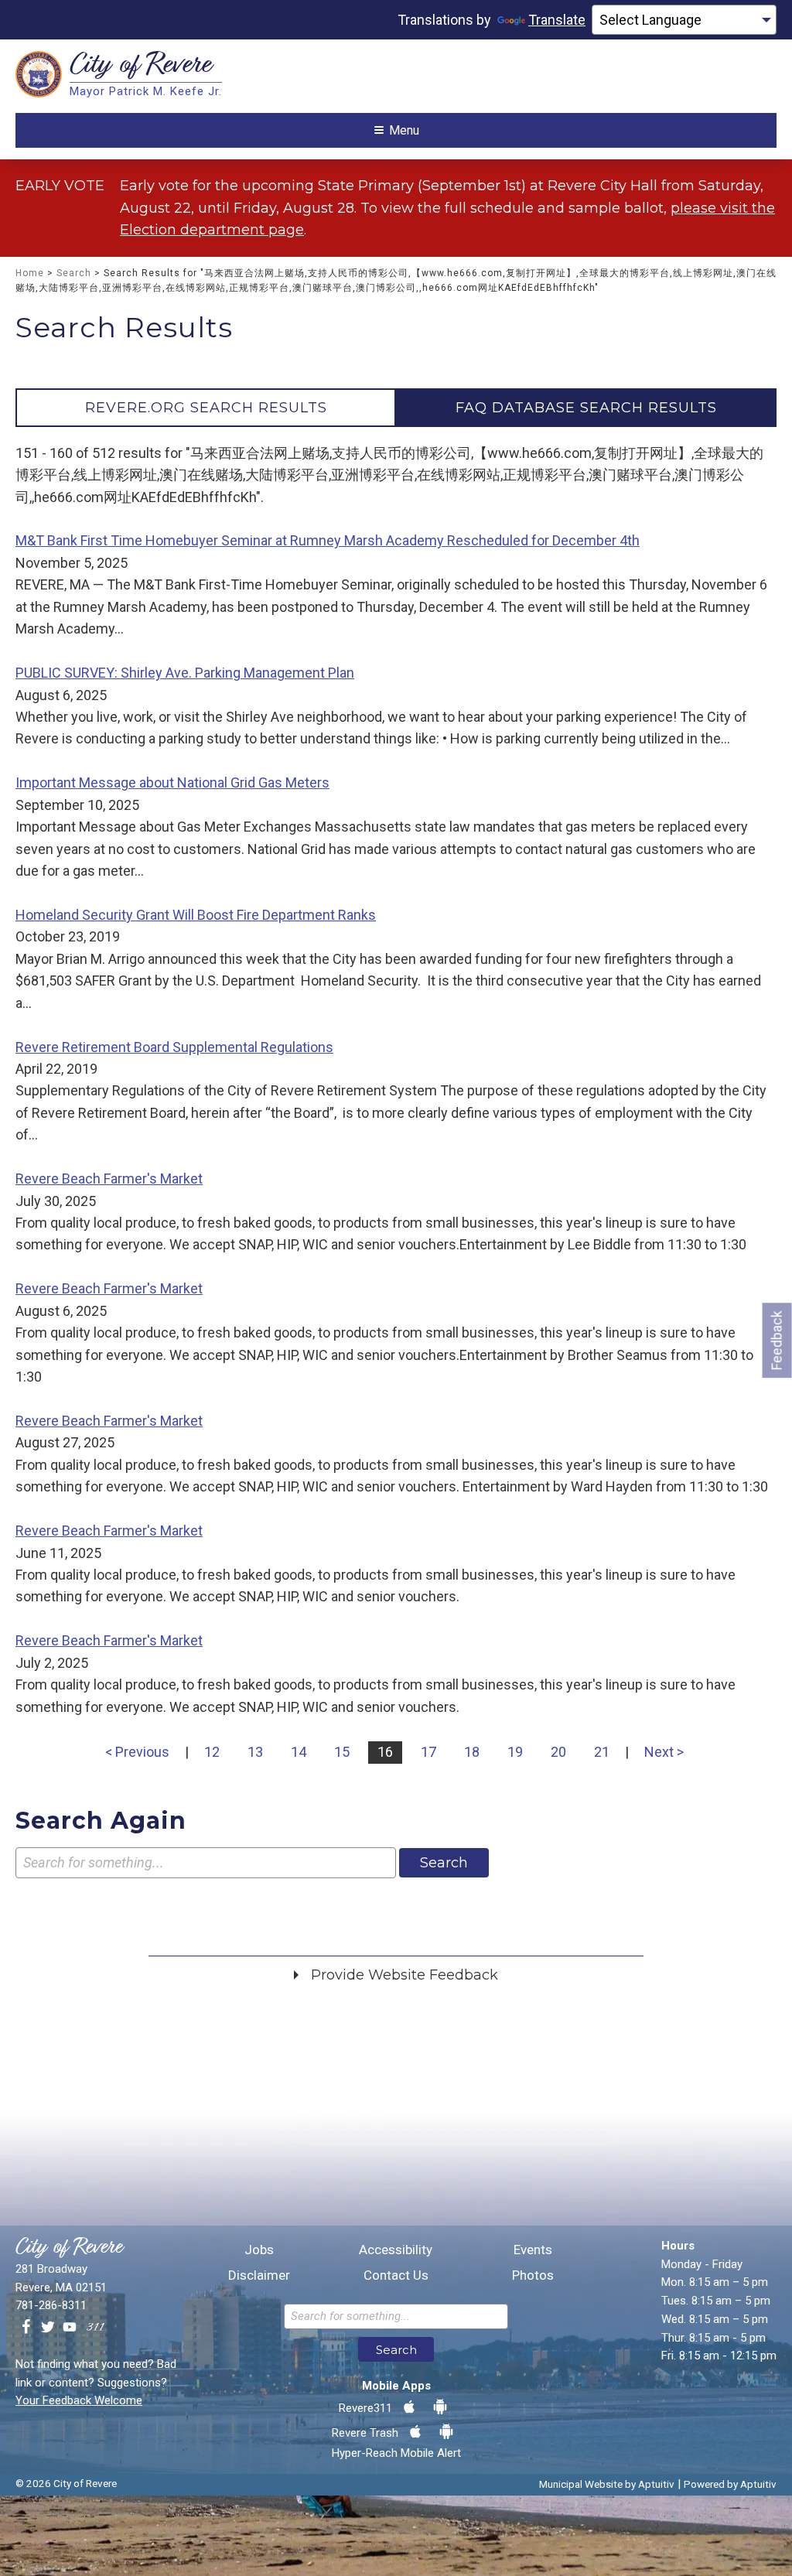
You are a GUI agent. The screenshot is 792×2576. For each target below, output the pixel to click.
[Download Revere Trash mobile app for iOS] (415, 2432)
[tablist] (396, 408)
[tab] (206, 408)
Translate (557, 20)
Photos (533, 2275)
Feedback (777, 1340)
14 (299, 1752)
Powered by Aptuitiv (730, 2484)
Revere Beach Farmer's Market (109, 1179)
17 (428, 1752)
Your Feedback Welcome (79, 2400)
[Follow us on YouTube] (70, 2328)
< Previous (137, 1752)
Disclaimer (259, 2275)
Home (30, 273)
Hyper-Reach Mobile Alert (396, 2453)
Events (533, 2250)
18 (472, 1752)
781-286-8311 (51, 2305)
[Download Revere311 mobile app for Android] (440, 2407)
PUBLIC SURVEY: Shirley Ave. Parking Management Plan (185, 673)
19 (515, 1752)
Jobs (259, 2250)
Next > (664, 1752)
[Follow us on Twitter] (48, 2328)
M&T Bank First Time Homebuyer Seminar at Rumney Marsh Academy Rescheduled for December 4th (328, 540)
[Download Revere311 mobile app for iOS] (409, 2407)
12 (212, 1752)
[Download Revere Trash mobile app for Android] (446, 2432)
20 (558, 1752)
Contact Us (396, 2275)
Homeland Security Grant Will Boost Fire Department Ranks (196, 915)
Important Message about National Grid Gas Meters (172, 782)
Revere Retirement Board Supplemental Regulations (174, 1047)
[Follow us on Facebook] (26, 2328)
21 (602, 1752)
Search (74, 273)
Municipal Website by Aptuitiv (607, 2484)
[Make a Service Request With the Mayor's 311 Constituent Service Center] (95, 2328)
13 (255, 1752)
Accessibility (396, 2250)
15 (342, 1752)
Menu (404, 130)
